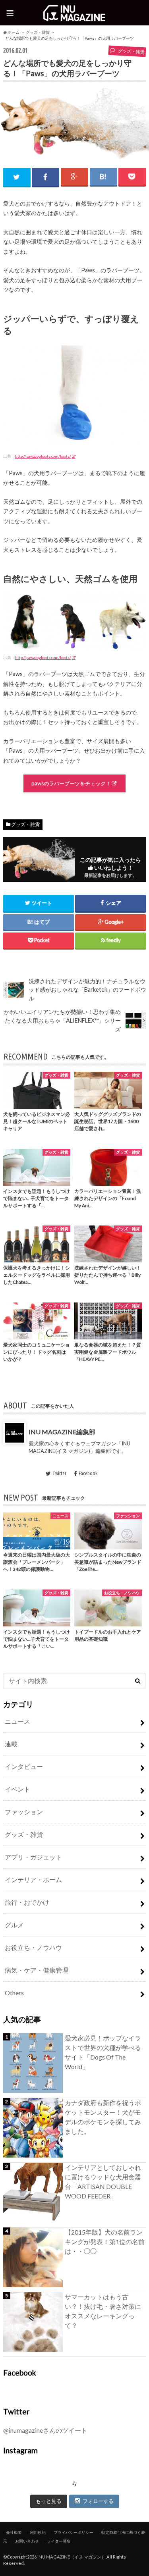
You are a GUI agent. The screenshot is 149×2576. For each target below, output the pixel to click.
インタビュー (24, 1766)
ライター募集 (59, 2541)
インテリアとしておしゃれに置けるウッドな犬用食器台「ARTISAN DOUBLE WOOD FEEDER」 (103, 2182)
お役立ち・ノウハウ (33, 1947)
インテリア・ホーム (33, 1879)
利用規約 (38, 2532)
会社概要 (14, 2532)
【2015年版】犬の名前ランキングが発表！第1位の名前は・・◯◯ (105, 2242)
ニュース (17, 1721)
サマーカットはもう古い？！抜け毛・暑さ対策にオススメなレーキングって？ (103, 2311)
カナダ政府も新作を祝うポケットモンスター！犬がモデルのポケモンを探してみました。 (103, 2117)
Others (14, 1993)
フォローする (98, 2501)
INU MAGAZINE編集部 (62, 1432)
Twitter (59, 1473)
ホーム (13, 32)
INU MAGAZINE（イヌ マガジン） (72, 2557)
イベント (17, 1789)
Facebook (88, 1473)
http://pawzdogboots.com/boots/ (43, 456)
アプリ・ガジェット (33, 1857)
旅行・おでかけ (27, 1902)
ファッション (24, 1812)
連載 (11, 1744)
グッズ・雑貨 (38, 32)
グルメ (14, 1925)
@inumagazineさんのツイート (45, 2430)
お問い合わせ (27, 2541)
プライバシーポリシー (74, 2532)
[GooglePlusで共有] (74, 176)
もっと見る (49, 2501)
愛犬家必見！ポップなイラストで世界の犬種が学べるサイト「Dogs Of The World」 (103, 2052)
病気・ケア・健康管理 (37, 1970)
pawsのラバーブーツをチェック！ (71, 783)
